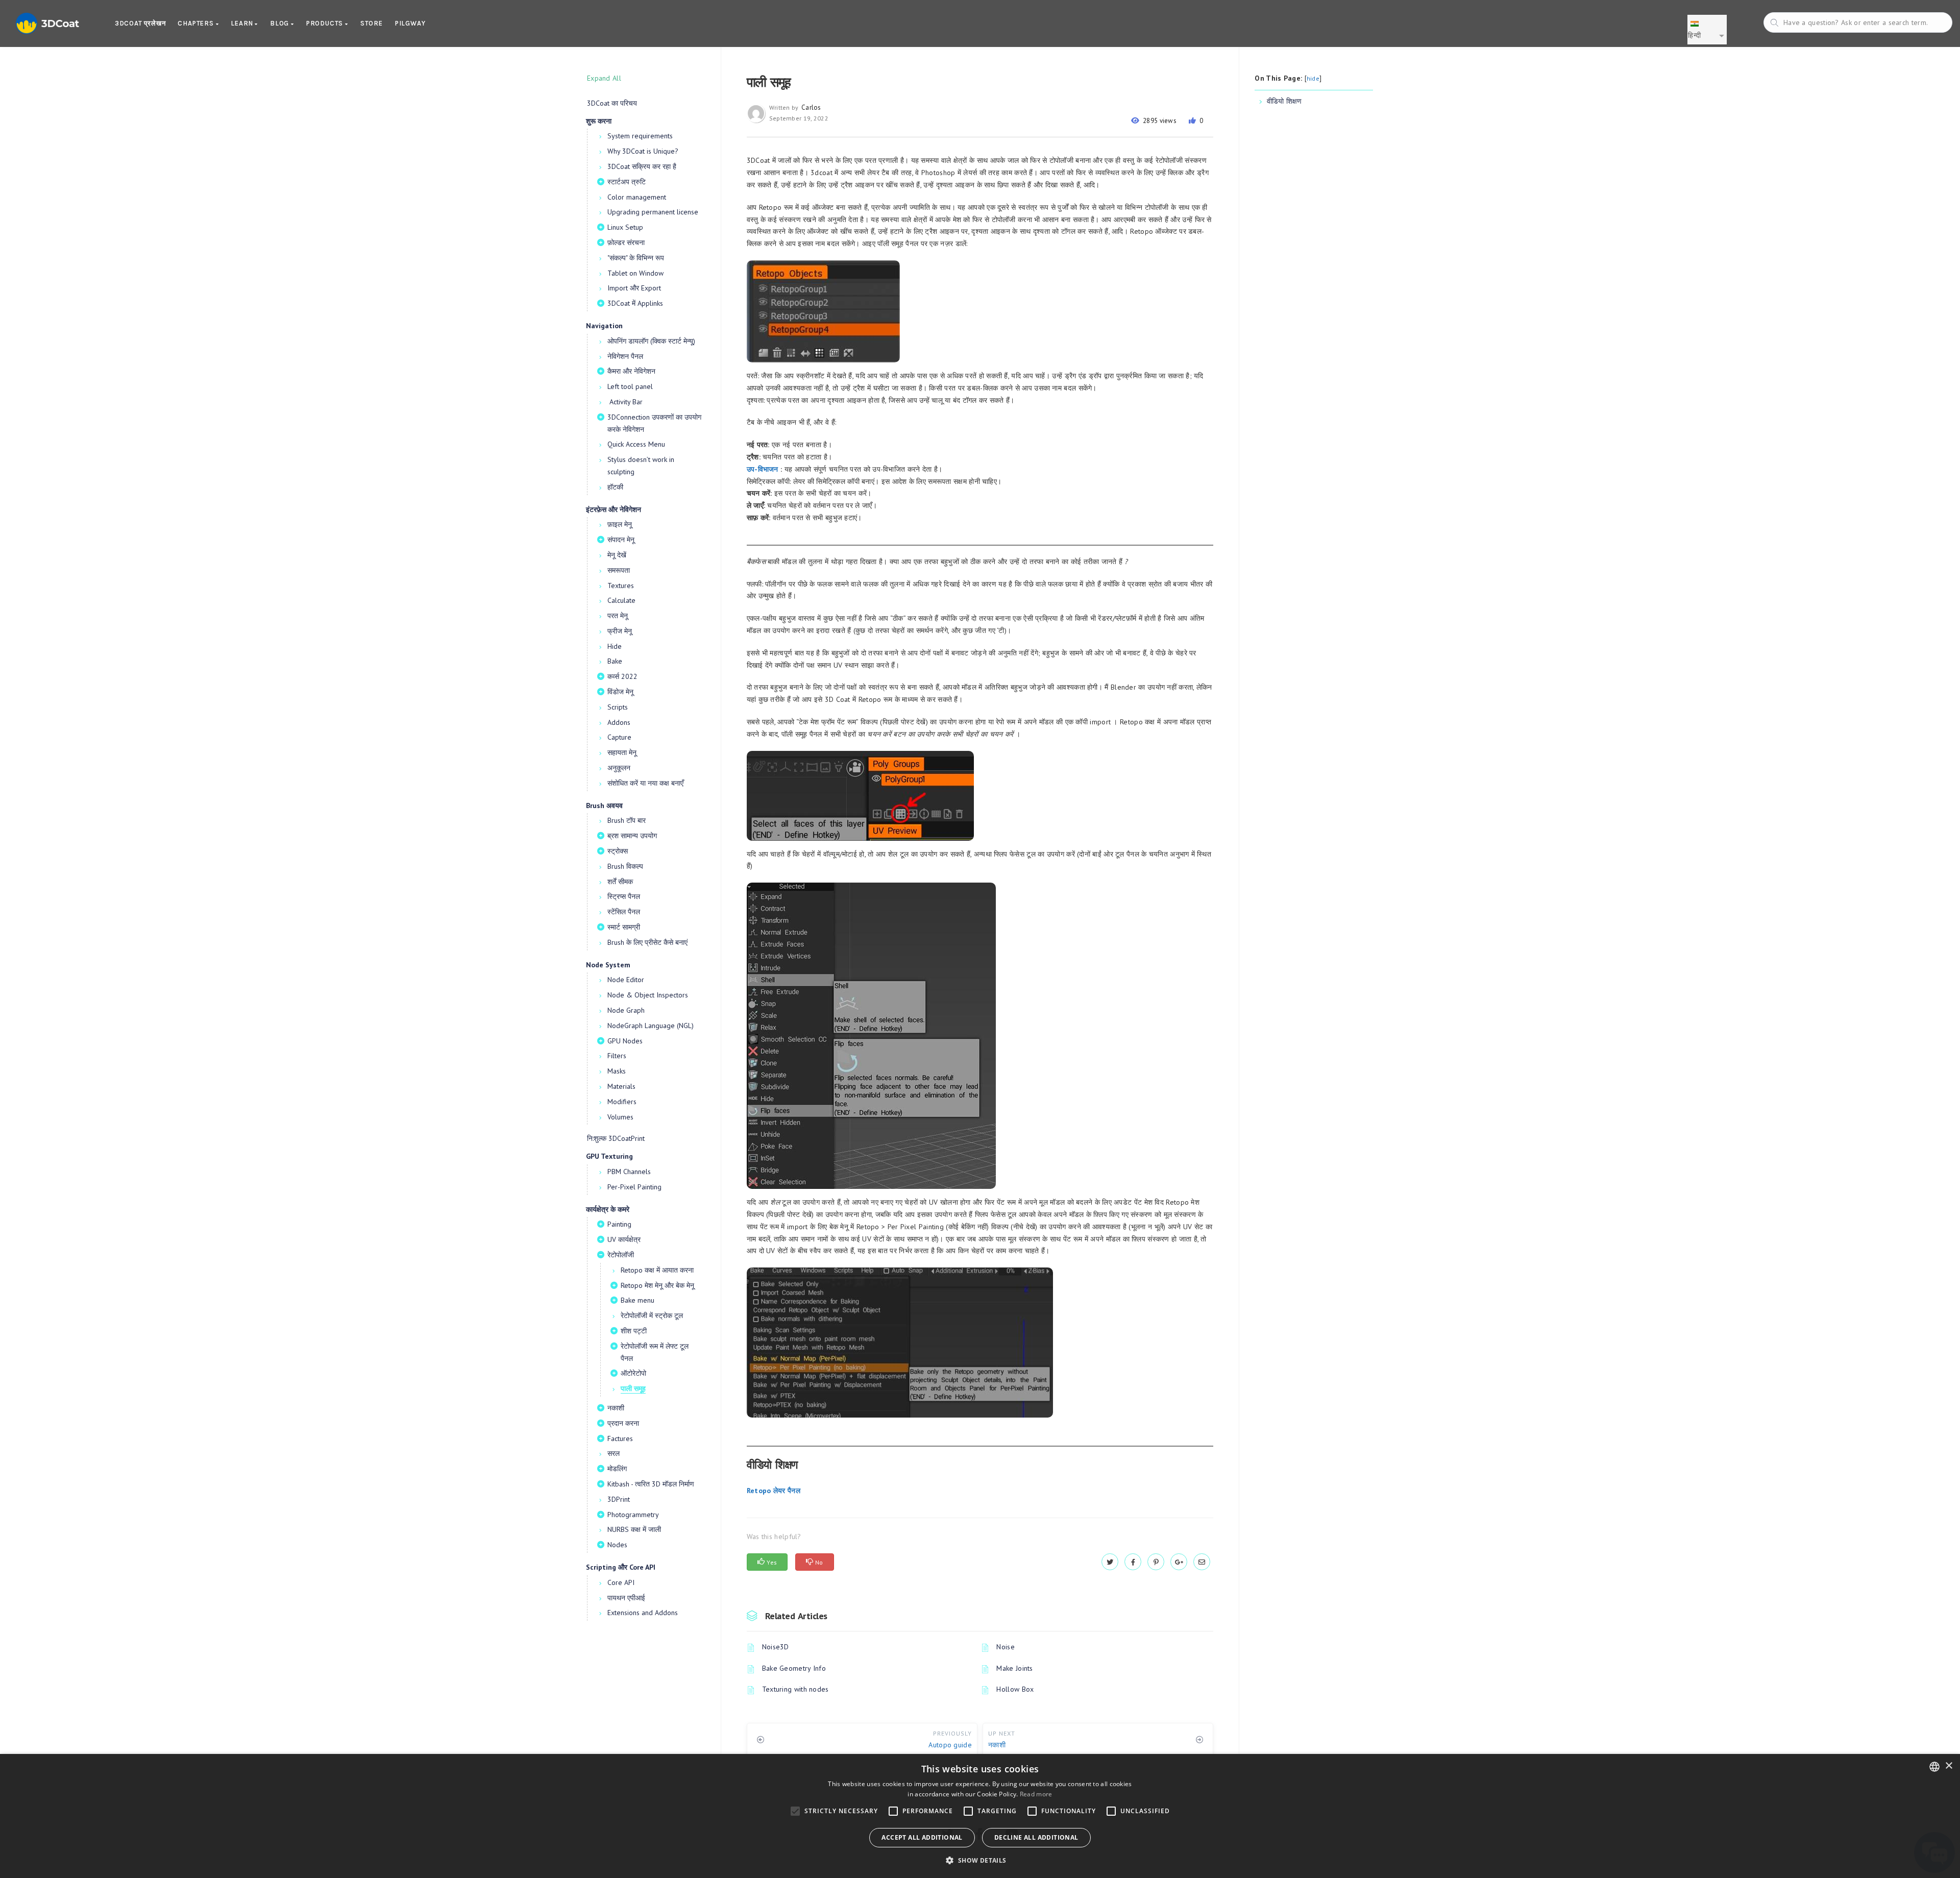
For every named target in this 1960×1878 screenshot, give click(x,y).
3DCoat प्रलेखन (140, 23)
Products (326, 23)
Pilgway (410, 23)
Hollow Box (1015, 1689)
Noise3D (776, 1647)
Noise (1006, 1647)
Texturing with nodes (795, 1689)
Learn (243, 23)
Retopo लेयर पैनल (774, 1491)
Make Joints (1014, 1668)
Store (372, 23)
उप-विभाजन (763, 469)
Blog (280, 23)
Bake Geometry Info (794, 1668)
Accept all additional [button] (922, 1837)
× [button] (1949, 1766)
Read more (1036, 1794)
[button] (980, 1860)
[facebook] (1133, 1562)
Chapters (197, 23)
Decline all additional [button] (1036, 1837)
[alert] (980, 1816)
